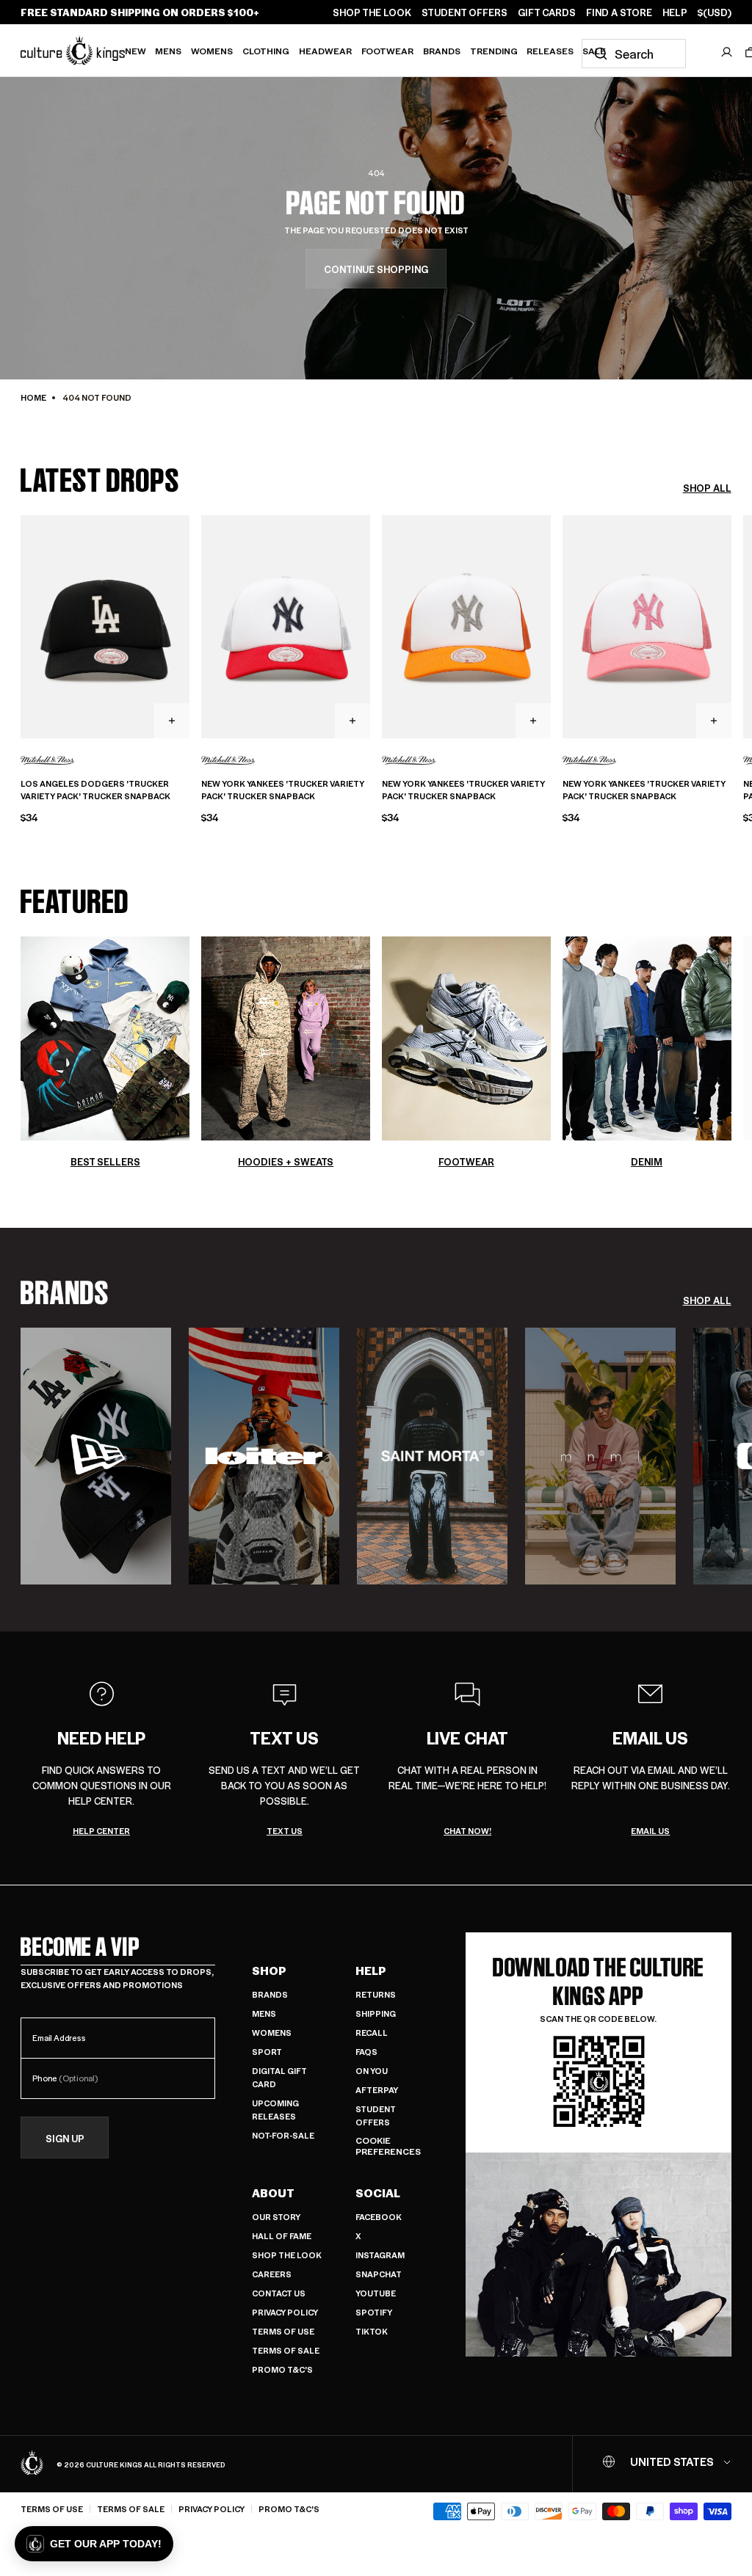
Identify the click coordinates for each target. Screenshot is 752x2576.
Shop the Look (287, 2255)
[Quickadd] (172, 721)
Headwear (325, 51)
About (273, 2193)
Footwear (387, 51)
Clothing (266, 51)
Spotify (374, 2312)
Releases (550, 51)
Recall (372, 2033)
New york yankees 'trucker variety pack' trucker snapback (283, 790)
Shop (269, 1971)
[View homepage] (73, 50)
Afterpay (377, 2090)
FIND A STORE (619, 12)
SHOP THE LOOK (372, 12)
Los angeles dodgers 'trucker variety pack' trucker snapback (95, 790)
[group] (96, 1456)
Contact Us (279, 2293)
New (135, 51)
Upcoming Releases (275, 2110)
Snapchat (379, 2274)
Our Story (276, 2217)
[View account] (727, 52)
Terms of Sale (286, 2350)
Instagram (380, 2255)
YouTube (376, 2293)
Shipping (376, 2013)
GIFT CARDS (547, 12)
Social (378, 2193)
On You (372, 2071)
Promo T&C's (282, 2369)
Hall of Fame (282, 2236)
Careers (272, 2274)
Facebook (379, 2217)
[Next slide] (731, 625)
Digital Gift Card (279, 2077)
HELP (675, 12)
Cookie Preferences (388, 2146)
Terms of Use (283, 2331)
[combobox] (634, 54)
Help (371, 1971)
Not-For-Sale (283, 2135)
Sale (594, 51)
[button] (94, 2544)
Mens (168, 51)
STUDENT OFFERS (464, 12)
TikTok (372, 2331)
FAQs (366, 2052)
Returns (376, 1994)
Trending (494, 51)
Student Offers (376, 2115)
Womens (212, 51)
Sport (267, 2052)
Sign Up (65, 2138)
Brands (442, 51)
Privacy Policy (285, 2312)
